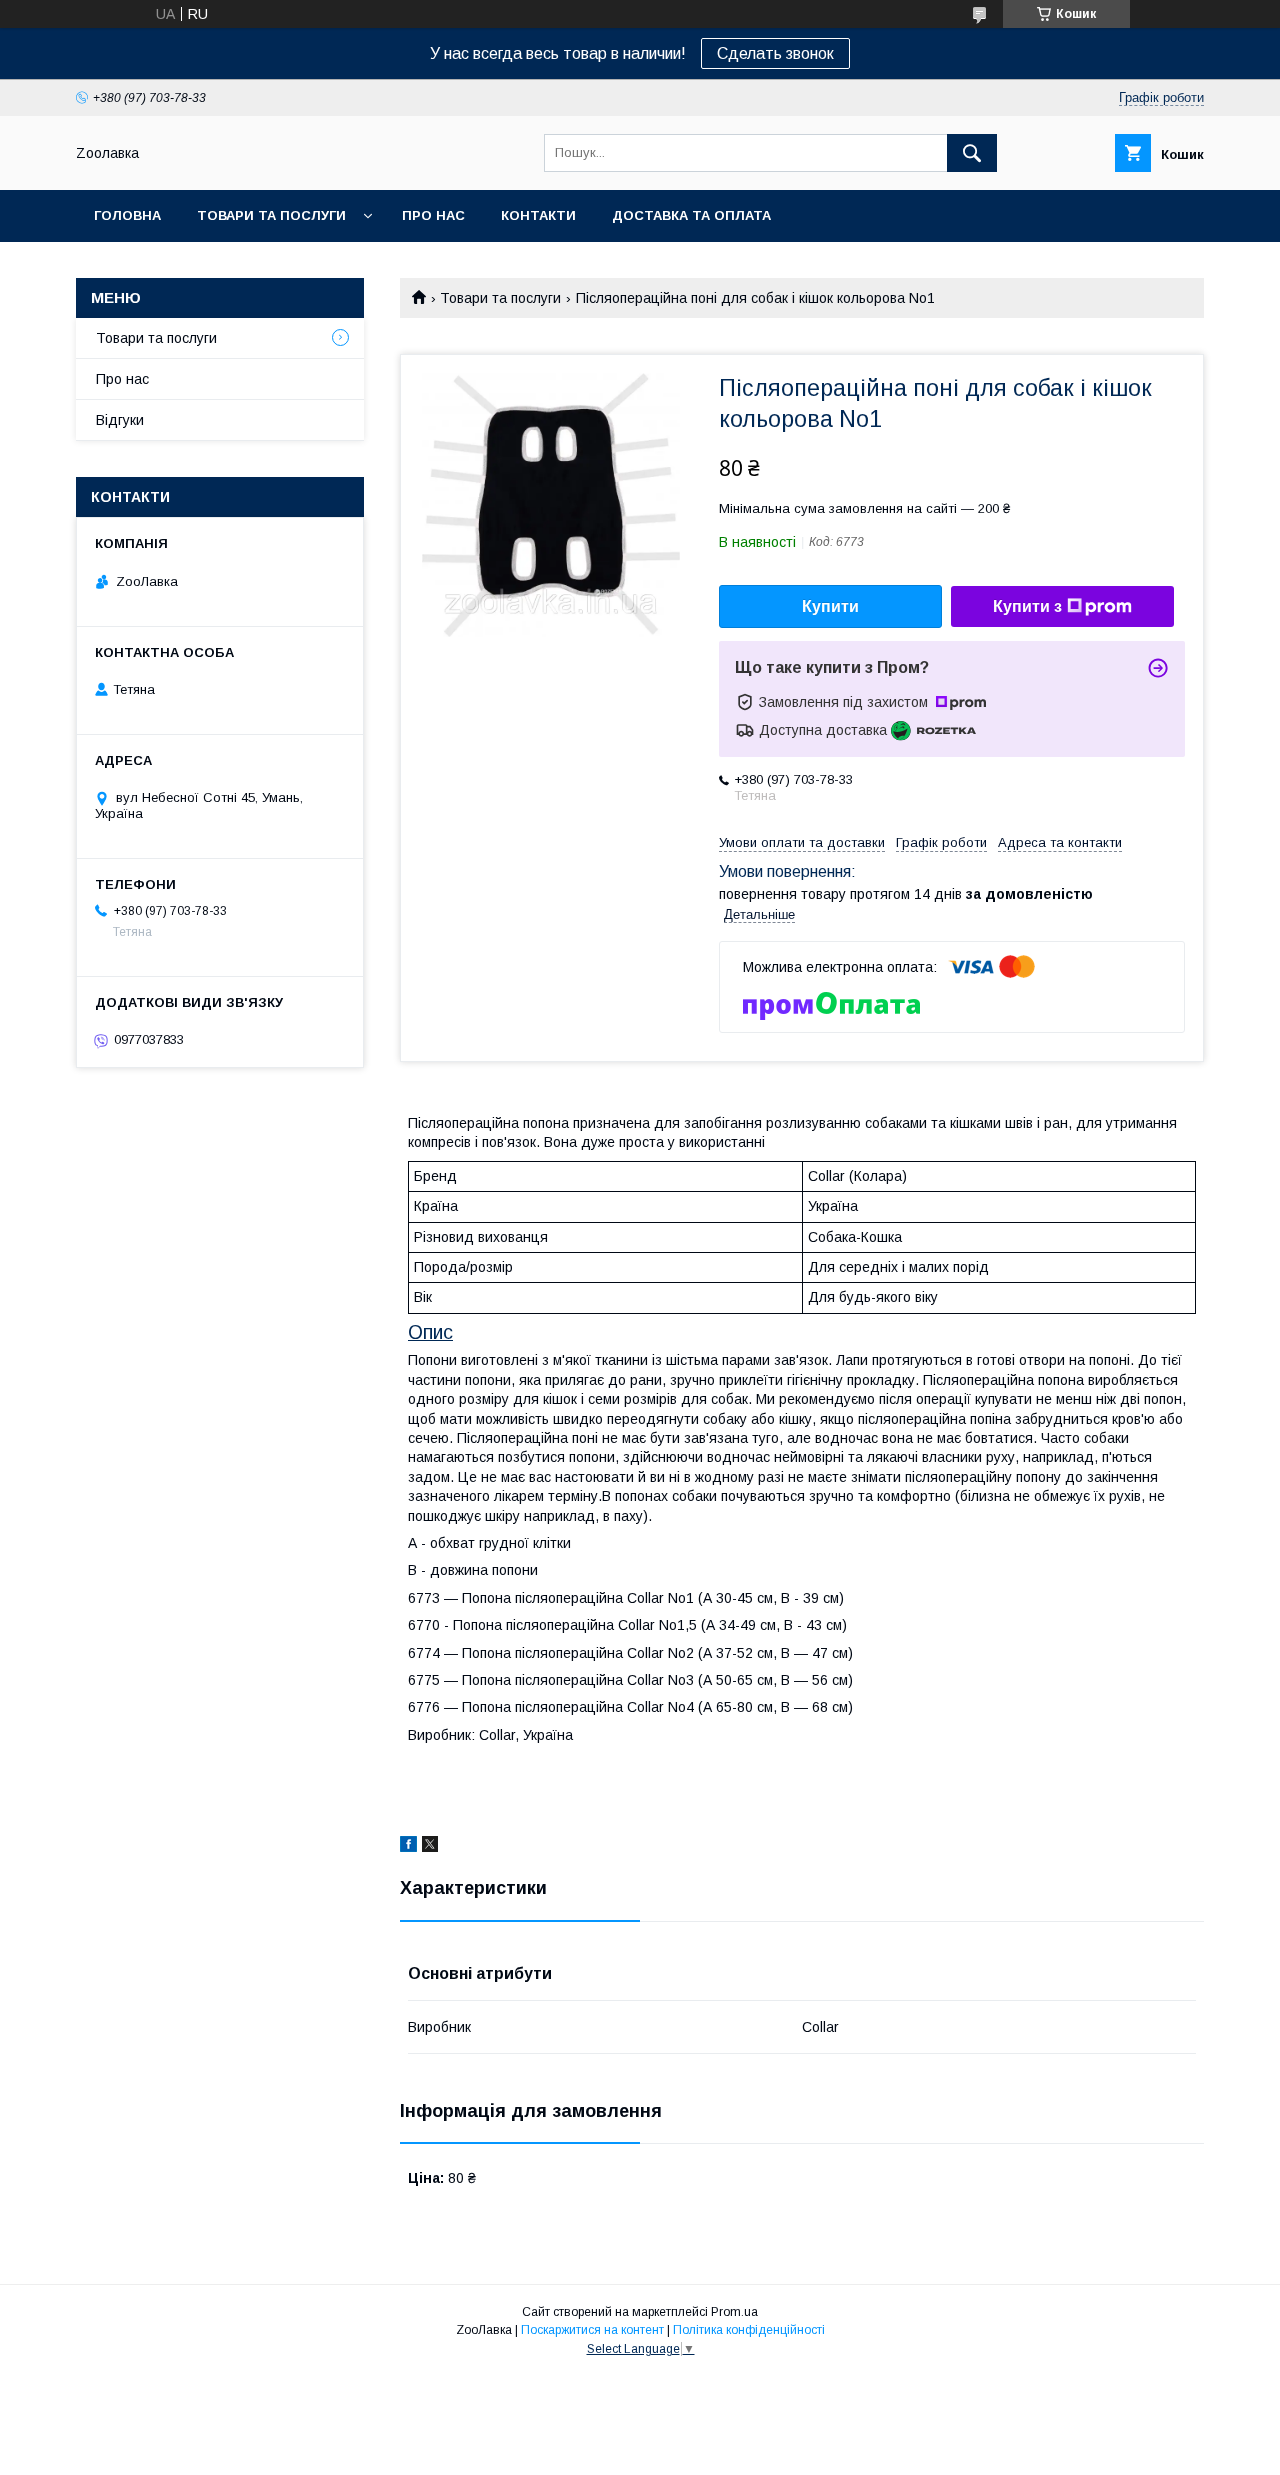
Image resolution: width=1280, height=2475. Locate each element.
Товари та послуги (271, 215)
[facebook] (408, 1847)
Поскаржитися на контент (592, 2330)
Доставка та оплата (691, 215)
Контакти (538, 215)
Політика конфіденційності (749, 2330)
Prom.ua (734, 2312)
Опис (430, 1332)
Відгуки (120, 420)
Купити (830, 606)
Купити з (1027, 606)
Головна (127, 215)
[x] (430, 1847)
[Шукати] (972, 153)
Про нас (433, 215)
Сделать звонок (775, 53)
